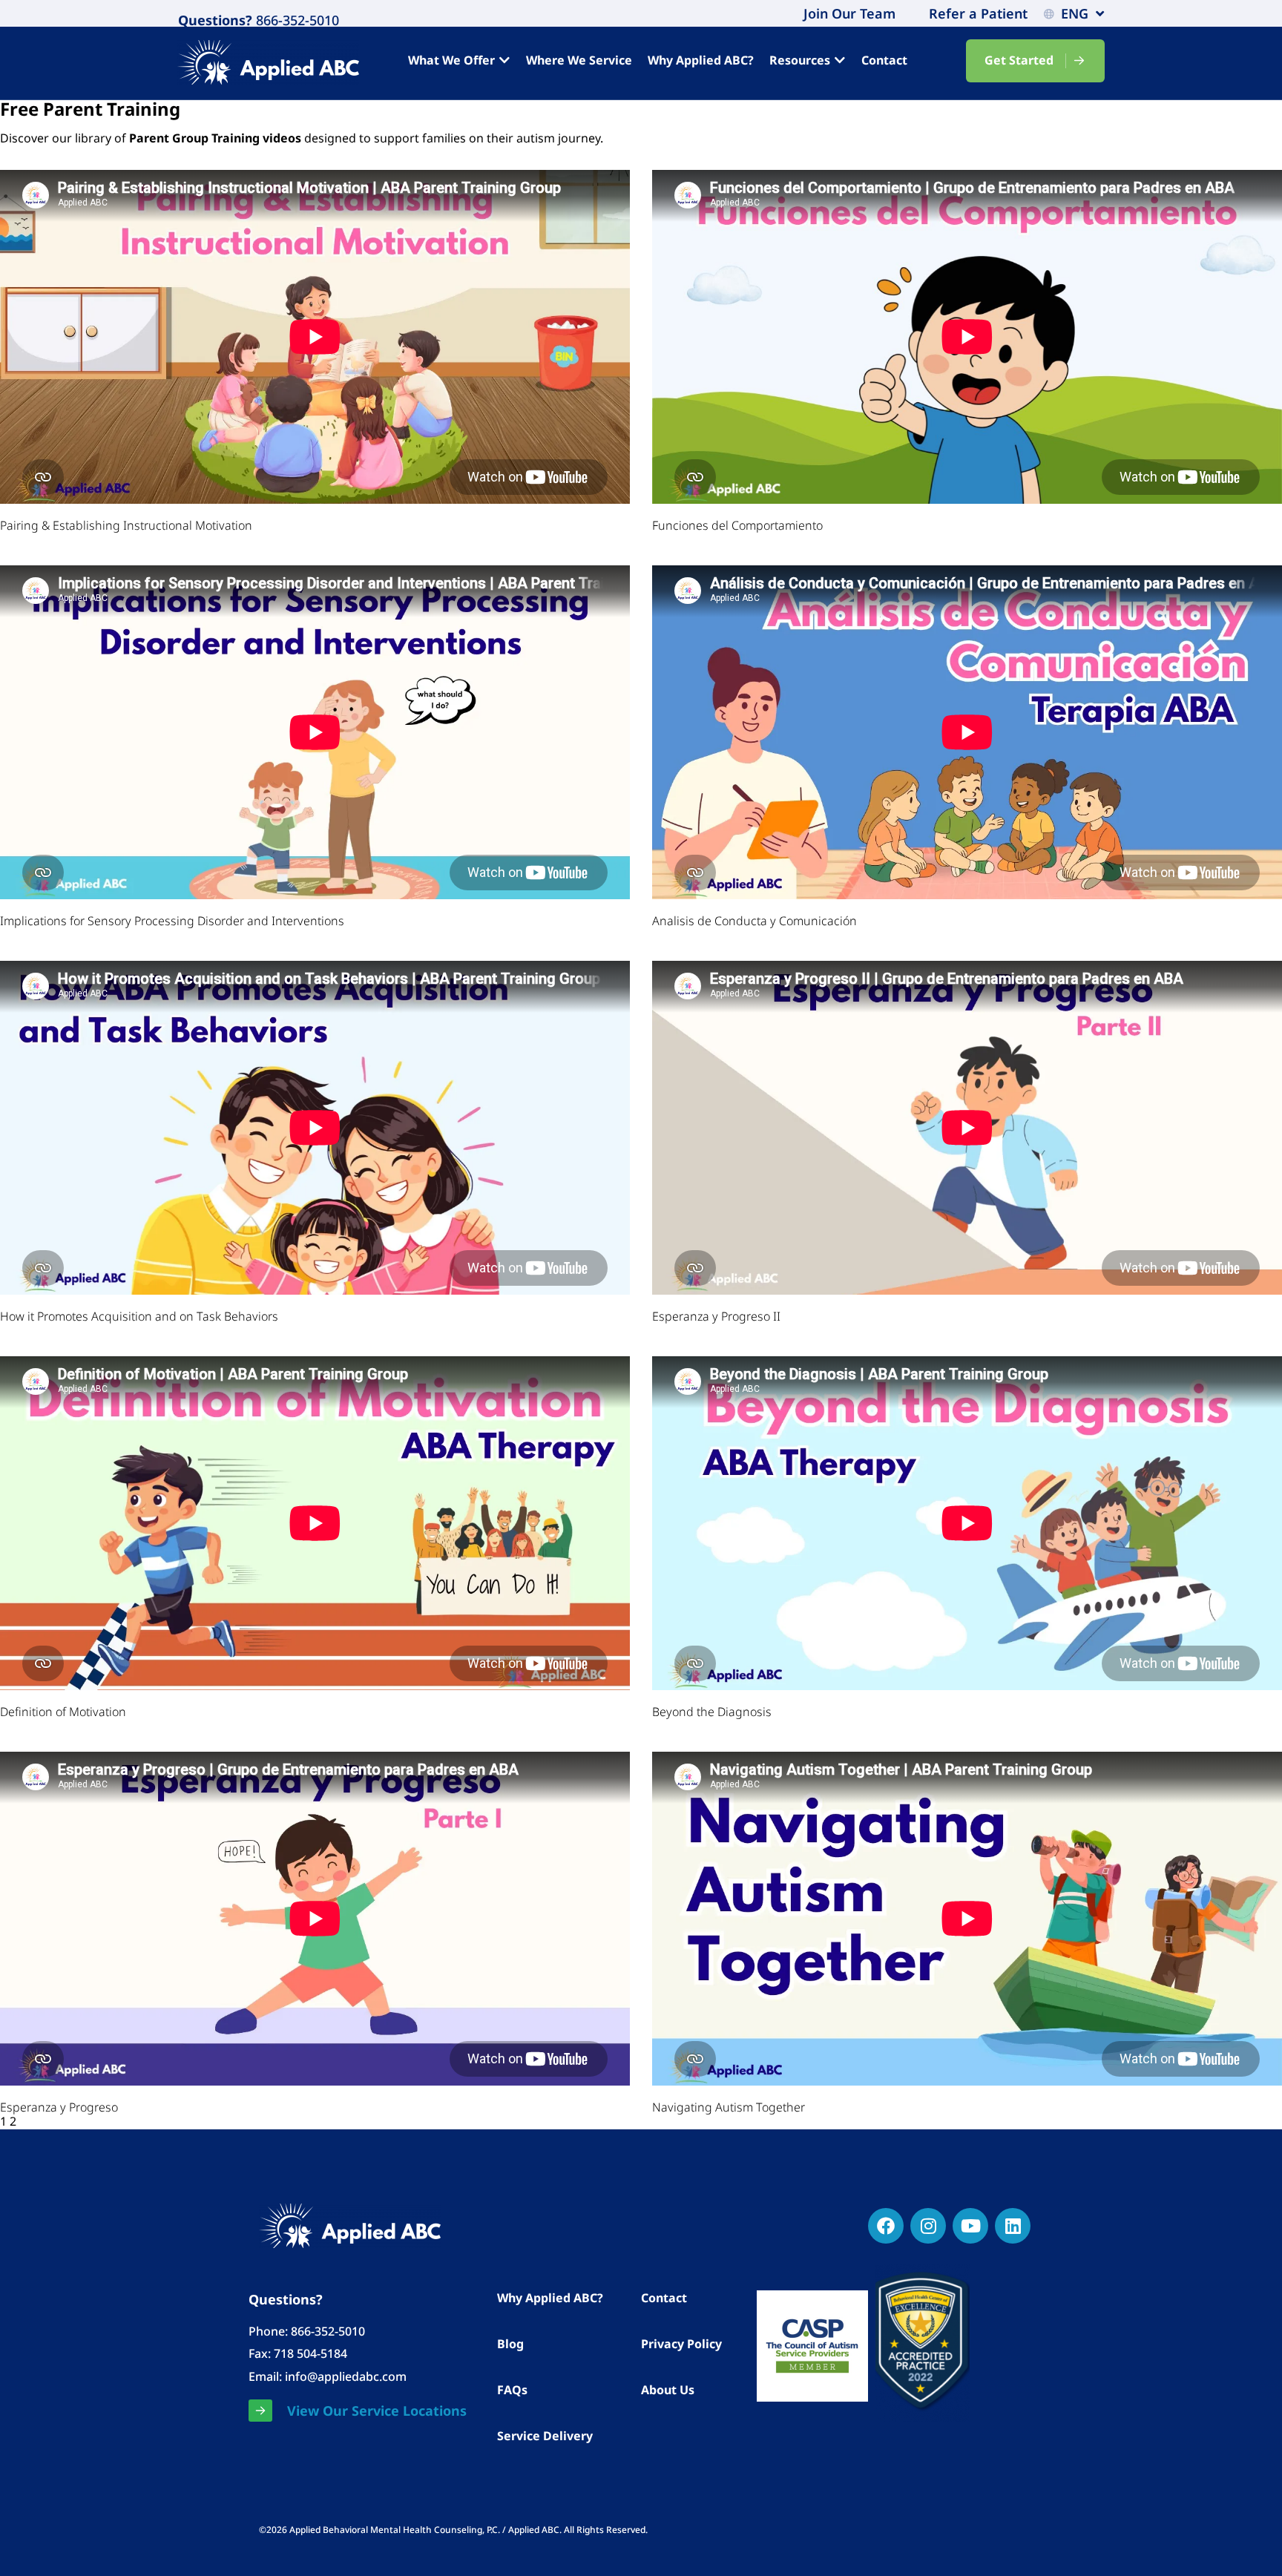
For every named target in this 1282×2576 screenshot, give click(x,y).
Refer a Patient (978, 13)
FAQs (512, 2390)
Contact (664, 2298)
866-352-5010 (296, 20)
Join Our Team (849, 13)
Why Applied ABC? (550, 2298)
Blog (510, 2344)
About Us (668, 2390)
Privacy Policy (681, 2344)
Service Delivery (545, 2436)
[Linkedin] (1013, 2226)
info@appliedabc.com (346, 2376)
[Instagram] (928, 2226)
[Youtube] (970, 2226)
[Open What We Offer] (504, 60)
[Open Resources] (840, 60)
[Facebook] (886, 2226)
